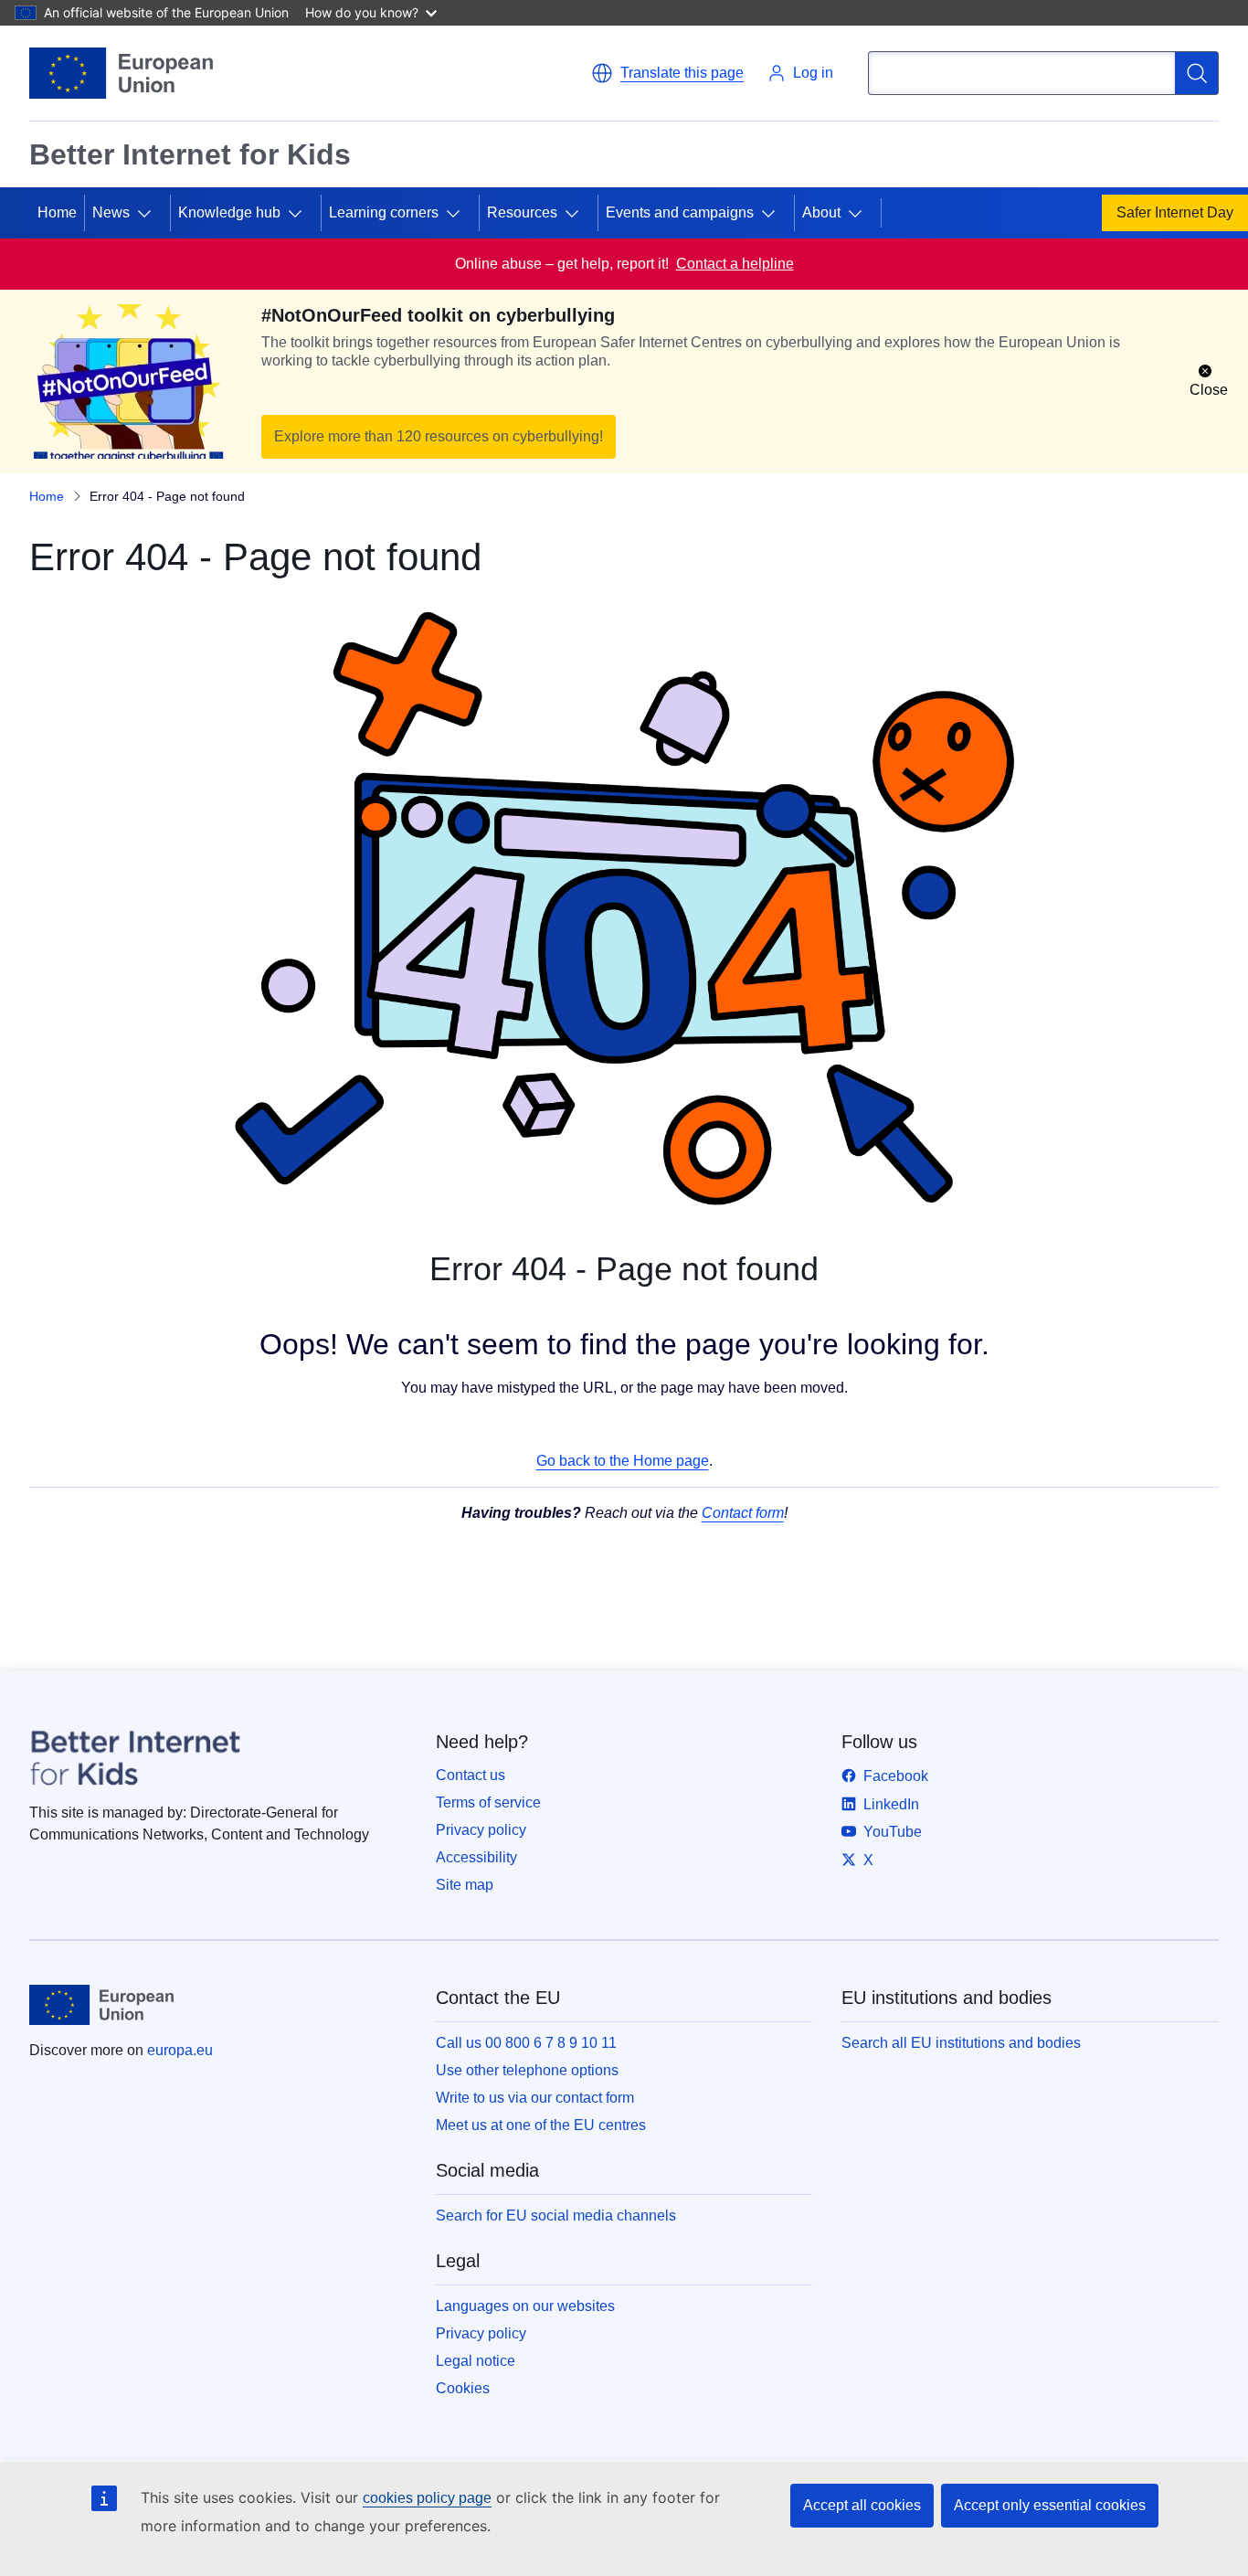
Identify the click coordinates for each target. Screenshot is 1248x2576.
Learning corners (384, 212)
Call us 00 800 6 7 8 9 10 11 (526, 2043)
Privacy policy (481, 1830)
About (821, 212)
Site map (465, 1885)
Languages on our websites (525, 2306)
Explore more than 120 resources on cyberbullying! (439, 436)
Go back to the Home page (623, 1461)
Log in (813, 73)
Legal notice (476, 2361)
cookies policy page (427, 2498)
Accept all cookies (862, 2505)
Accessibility (476, 1857)
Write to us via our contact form (535, 2098)
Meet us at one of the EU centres (541, 2125)
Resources (522, 212)
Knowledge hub (229, 212)
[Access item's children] (152, 213)
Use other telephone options (527, 2070)
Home (57, 212)
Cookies (463, 2388)
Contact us (471, 1775)
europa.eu (180, 2050)
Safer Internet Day (1175, 212)
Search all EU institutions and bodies (961, 2043)
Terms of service (488, 1802)
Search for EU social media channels (556, 2216)
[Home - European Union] (121, 73)
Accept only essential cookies (1050, 2505)
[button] (667, 73)
